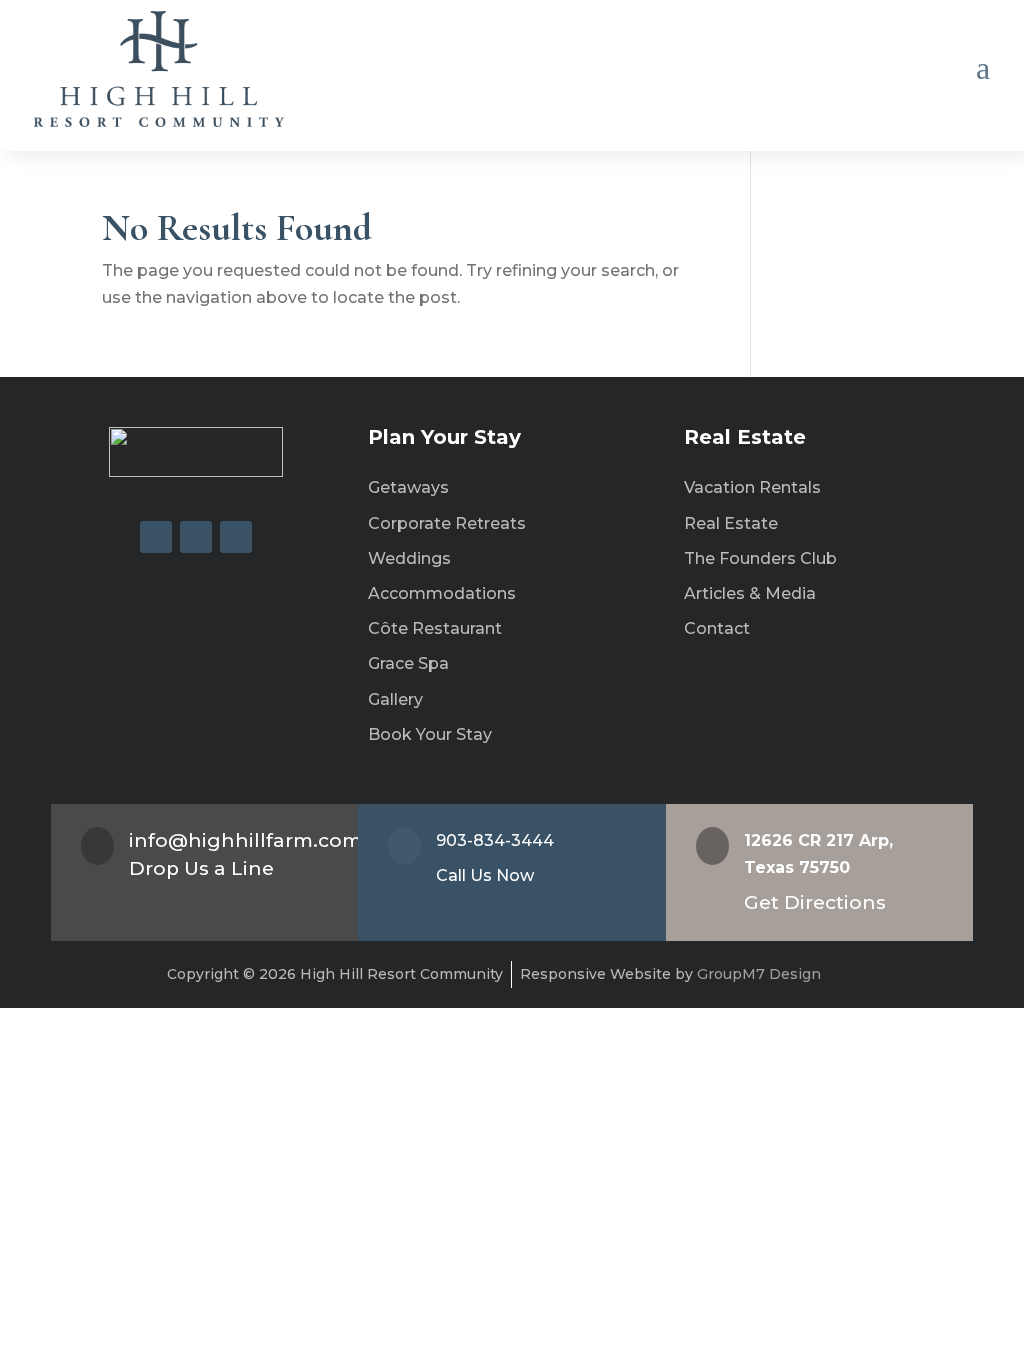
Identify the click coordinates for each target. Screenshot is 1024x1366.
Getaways (408, 487)
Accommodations (442, 593)
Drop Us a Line (201, 868)
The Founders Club (760, 558)
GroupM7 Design (757, 974)
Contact (717, 628)
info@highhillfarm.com (245, 840)
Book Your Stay (430, 734)
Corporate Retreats (447, 523)
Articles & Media (750, 593)
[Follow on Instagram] (196, 537)
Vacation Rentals (752, 487)
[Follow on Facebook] (156, 537)
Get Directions (815, 902)
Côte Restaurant (435, 628)
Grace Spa (408, 663)
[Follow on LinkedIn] (236, 537)
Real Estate (731, 523)
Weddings (409, 558)
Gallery (395, 699)
